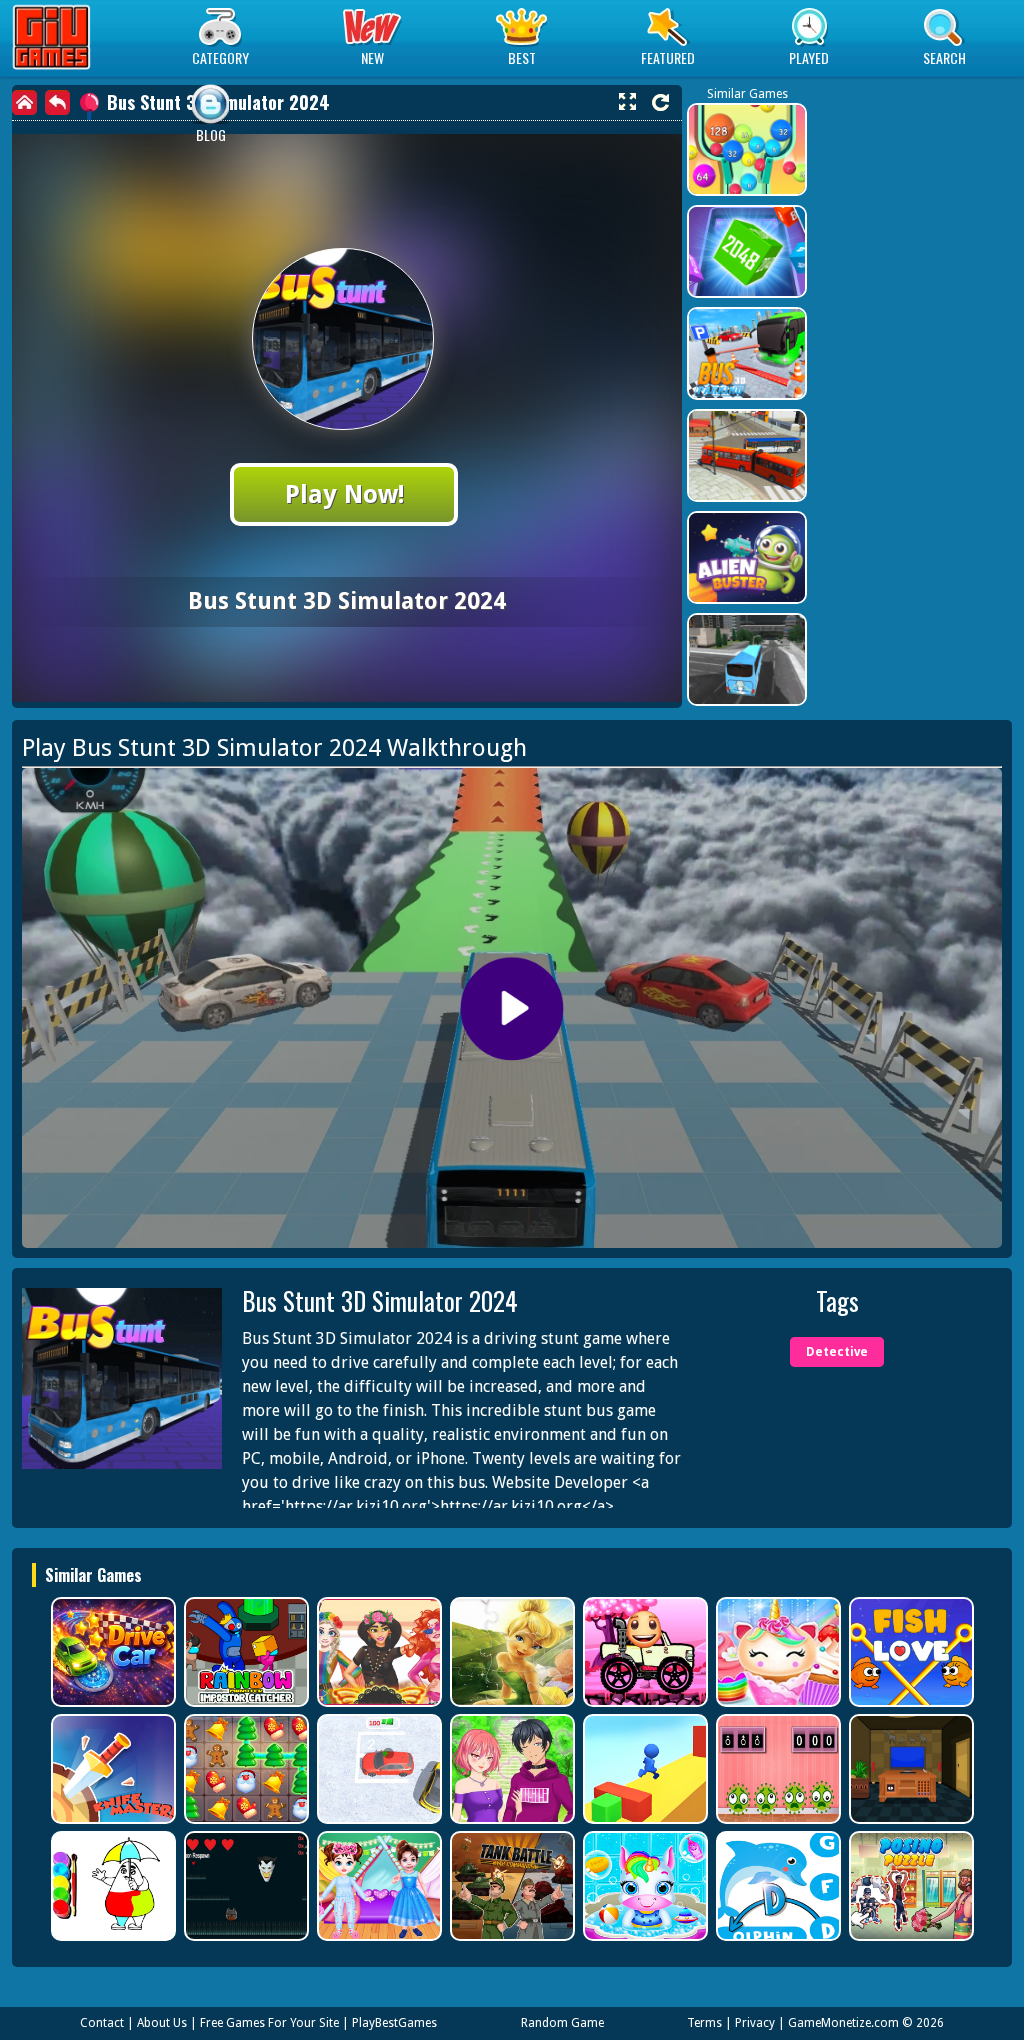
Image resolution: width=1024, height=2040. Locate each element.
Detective (837, 1352)
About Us (162, 2023)
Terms (704, 2023)
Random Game (562, 2023)
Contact (102, 2023)
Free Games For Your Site (269, 2023)
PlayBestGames (394, 2023)
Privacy (755, 2023)
